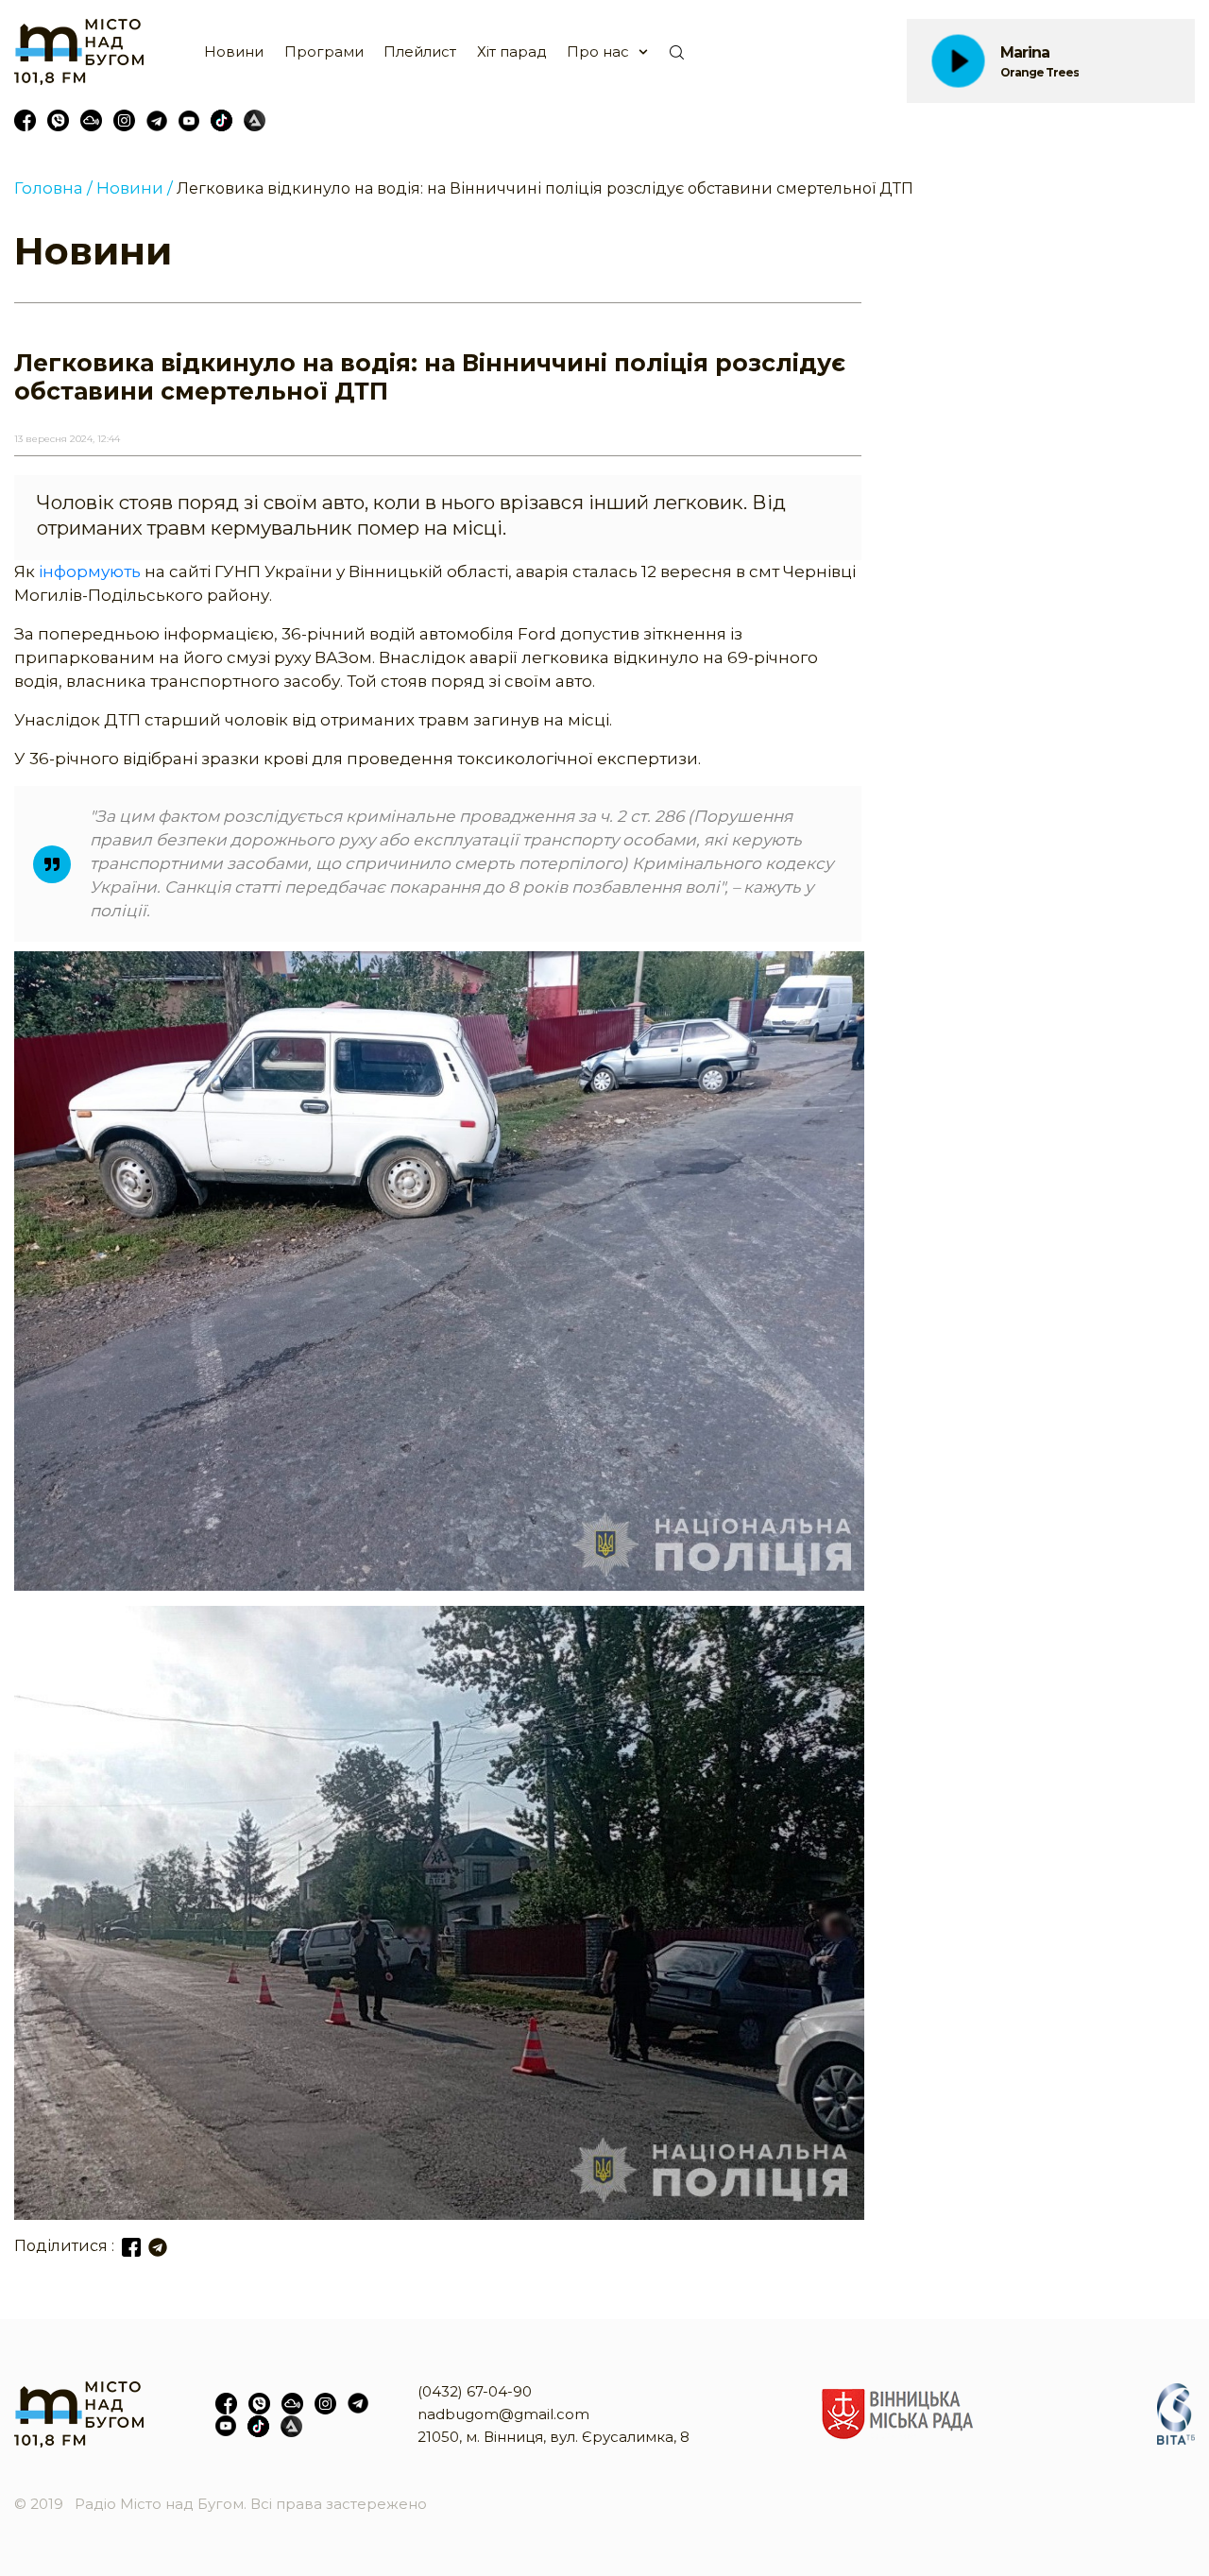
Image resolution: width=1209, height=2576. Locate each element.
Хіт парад (512, 51)
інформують (90, 571)
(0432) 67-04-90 (475, 2391)
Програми (324, 51)
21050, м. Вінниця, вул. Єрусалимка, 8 (553, 2437)
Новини (234, 51)
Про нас (598, 51)
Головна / (53, 188)
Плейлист (420, 51)
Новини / (135, 188)
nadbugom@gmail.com (503, 2414)
